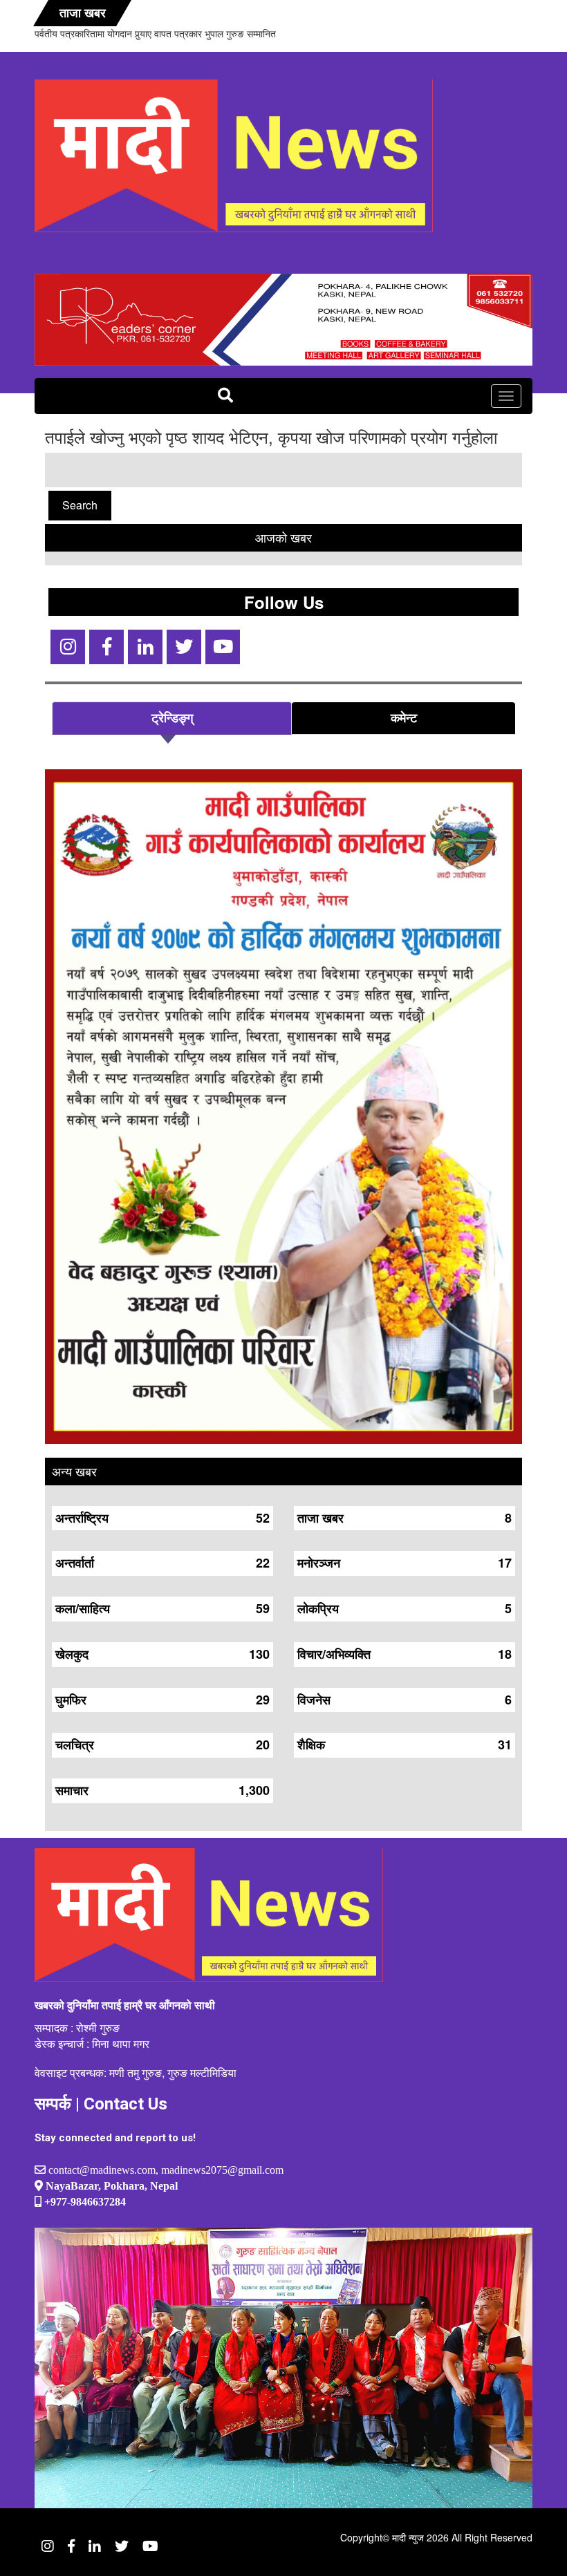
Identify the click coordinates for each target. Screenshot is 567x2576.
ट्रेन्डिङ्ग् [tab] (172, 717)
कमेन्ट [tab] (404, 717)
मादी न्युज (408, 2537)
